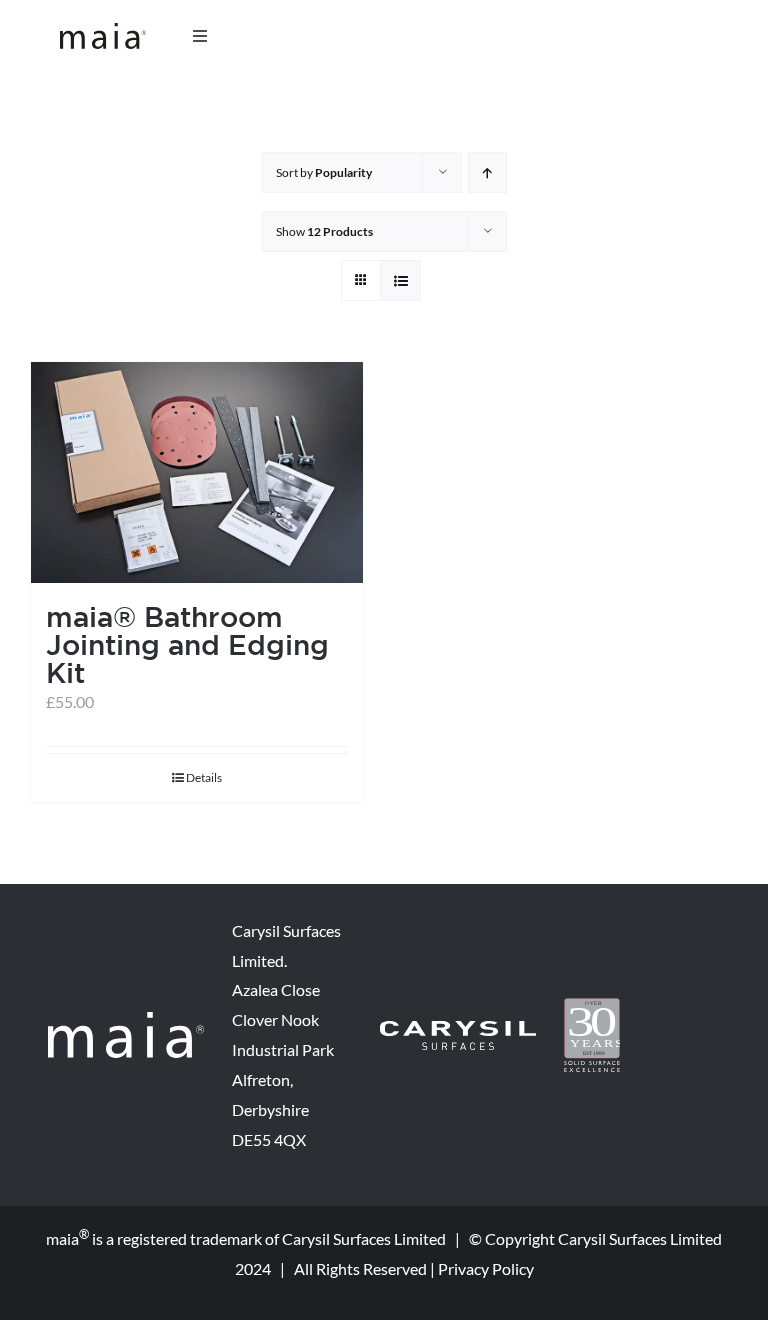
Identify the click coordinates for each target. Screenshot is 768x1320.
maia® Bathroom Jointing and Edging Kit (187, 644)
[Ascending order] (487, 172)
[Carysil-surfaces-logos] (458, 1028)
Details (204, 777)
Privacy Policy (486, 1268)
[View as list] (400, 280)
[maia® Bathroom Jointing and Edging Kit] (197, 472)
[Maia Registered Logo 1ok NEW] (103, 30)
